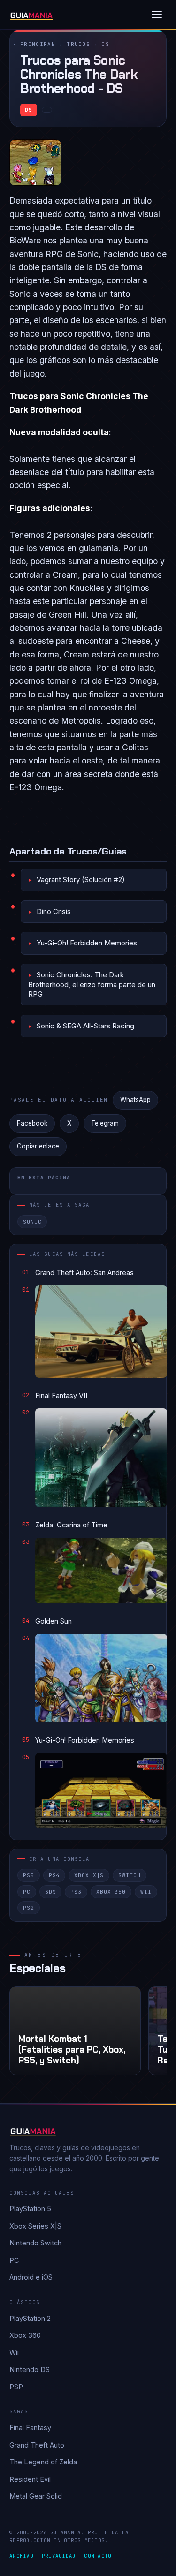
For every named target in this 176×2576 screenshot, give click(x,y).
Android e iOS (31, 2277)
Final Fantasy (30, 2428)
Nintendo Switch (35, 2243)
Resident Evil (30, 2479)
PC (27, 1892)
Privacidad (59, 2556)
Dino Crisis (54, 911)
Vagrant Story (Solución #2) (81, 880)
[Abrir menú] (157, 15)
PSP (16, 2387)
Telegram (105, 1123)
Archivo (21, 2556)
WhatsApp (135, 1100)
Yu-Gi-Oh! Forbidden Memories (87, 943)
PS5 (29, 1875)
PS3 (76, 1892)
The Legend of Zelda (43, 2462)
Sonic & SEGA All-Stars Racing (85, 1026)
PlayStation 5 (30, 2209)
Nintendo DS (30, 2369)
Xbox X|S (89, 1875)
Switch (129, 1875)
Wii (146, 1892)
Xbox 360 (111, 1892)
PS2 (29, 1908)
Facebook (32, 1123)
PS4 (54, 1875)
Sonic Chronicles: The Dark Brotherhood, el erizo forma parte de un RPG (92, 984)
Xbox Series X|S (35, 2226)
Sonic (32, 1222)
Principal (38, 44)
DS (105, 44)
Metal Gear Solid (36, 2496)
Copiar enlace (38, 1146)
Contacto (98, 2556)
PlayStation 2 (30, 2318)
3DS (51, 1892)
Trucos (78, 44)
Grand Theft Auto (37, 2445)
